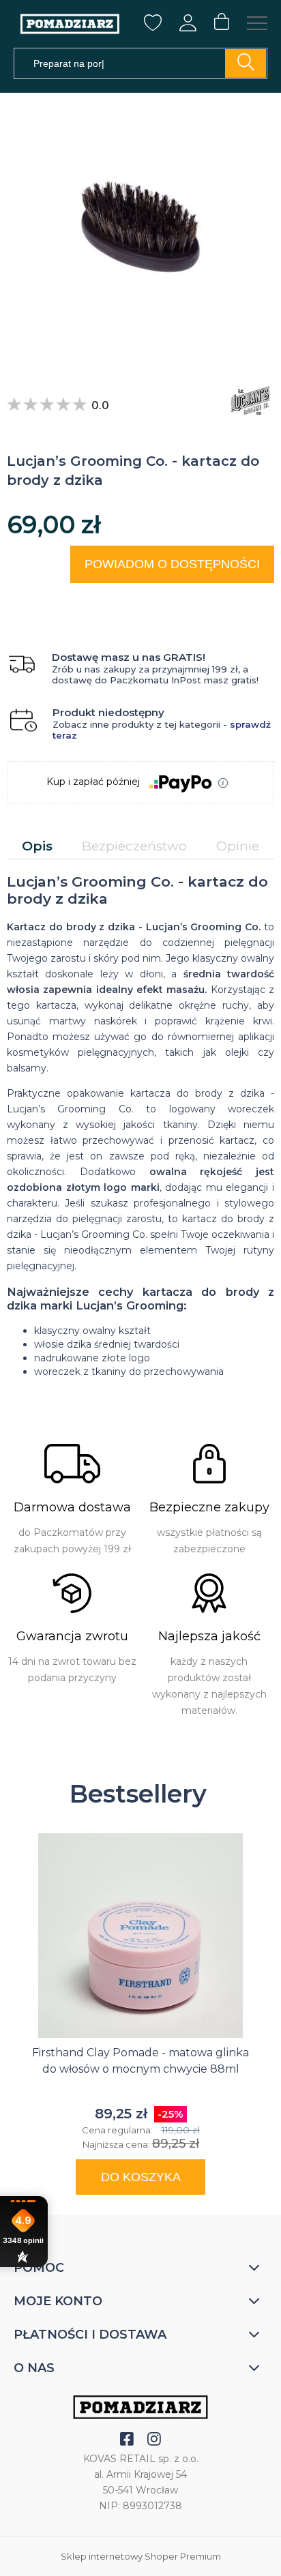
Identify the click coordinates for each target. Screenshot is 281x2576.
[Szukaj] (246, 63)
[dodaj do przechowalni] (251, 600)
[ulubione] (153, 28)
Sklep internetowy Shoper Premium (141, 2556)
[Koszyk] (222, 23)
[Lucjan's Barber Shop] (247, 400)
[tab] (37, 846)
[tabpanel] (140, 1125)
